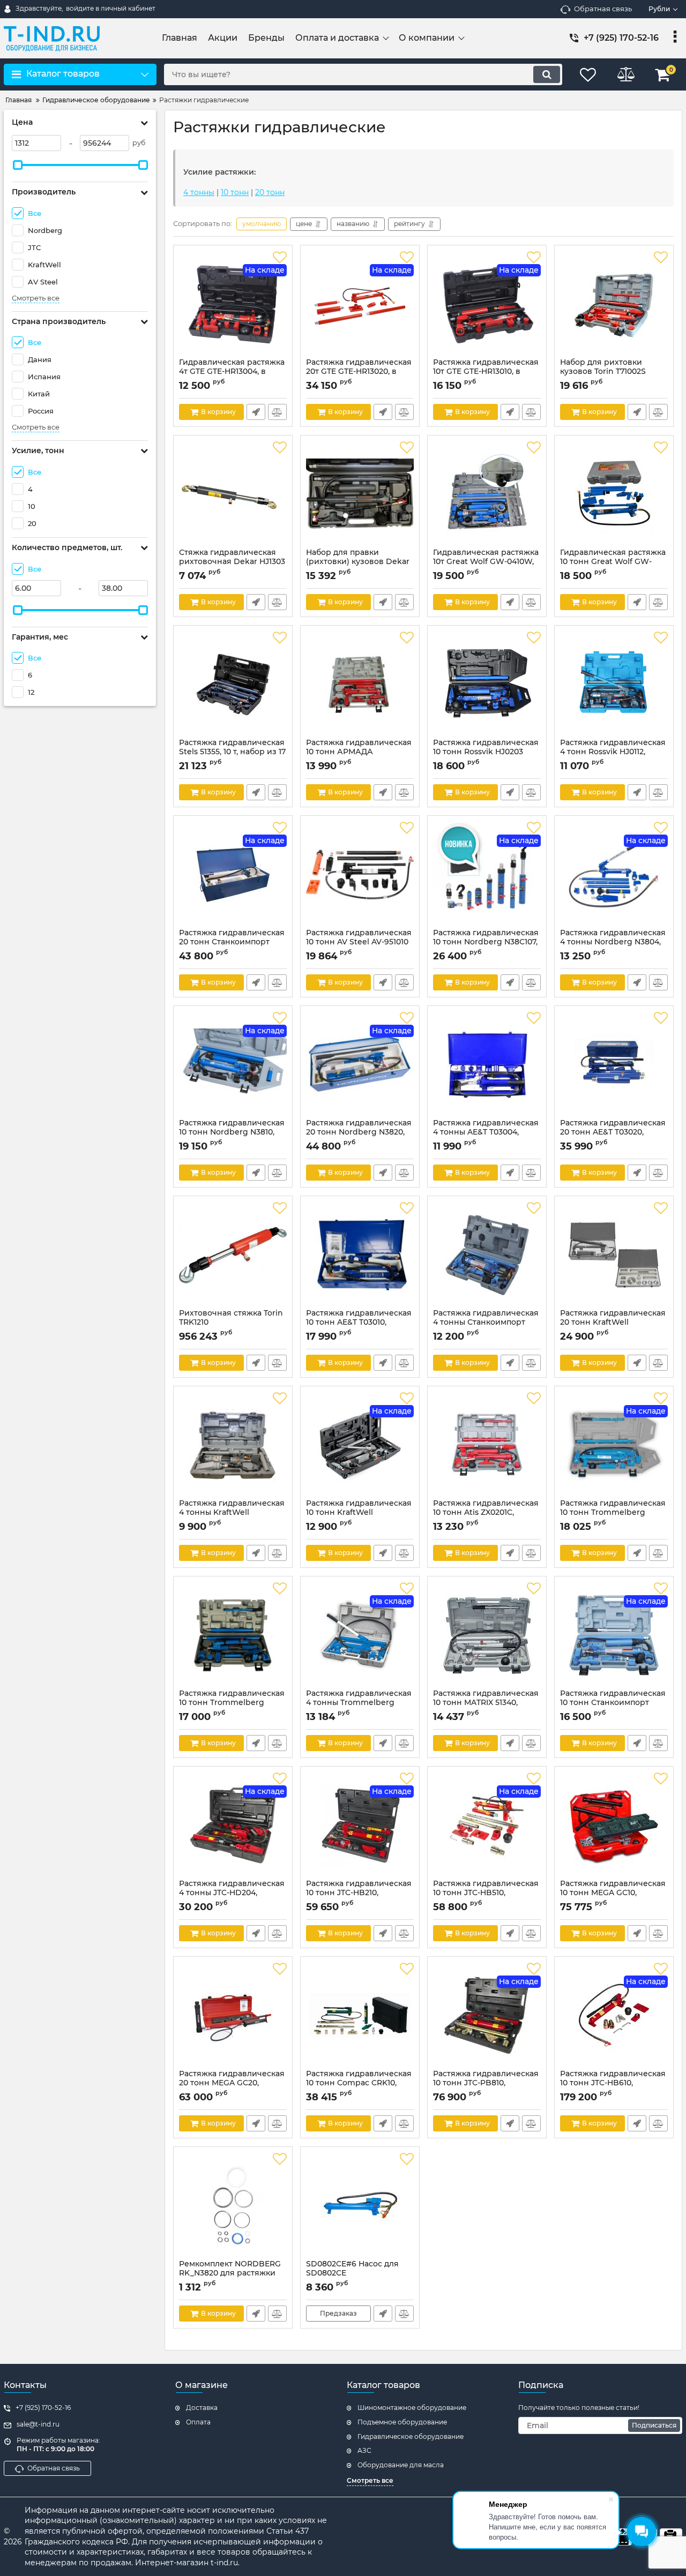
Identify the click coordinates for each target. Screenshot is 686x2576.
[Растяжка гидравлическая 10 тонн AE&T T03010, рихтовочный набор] (360, 1255)
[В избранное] (280, 258)
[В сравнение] (277, 412)
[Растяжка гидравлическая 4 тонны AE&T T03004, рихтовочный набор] (487, 1065)
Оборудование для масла (401, 2465)
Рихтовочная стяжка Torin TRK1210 (231, 1323)
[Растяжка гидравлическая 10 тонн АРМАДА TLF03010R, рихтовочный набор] (360, 685)
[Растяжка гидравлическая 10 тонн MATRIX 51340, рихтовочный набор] (487, 1635)
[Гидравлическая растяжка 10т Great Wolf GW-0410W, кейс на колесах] (487, 494)
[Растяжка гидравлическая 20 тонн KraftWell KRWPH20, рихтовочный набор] (614, 1255)
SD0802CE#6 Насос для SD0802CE (352, 2273)
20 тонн (270, 192)
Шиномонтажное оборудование (412, 2408)
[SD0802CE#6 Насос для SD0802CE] (360, 2206)
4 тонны (199, 192)
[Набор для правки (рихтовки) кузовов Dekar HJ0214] (360, 494)
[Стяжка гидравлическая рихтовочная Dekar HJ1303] (233, 494)
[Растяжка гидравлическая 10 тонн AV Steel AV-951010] (360, 875)
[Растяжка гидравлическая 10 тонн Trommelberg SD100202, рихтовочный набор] (233, 1635)
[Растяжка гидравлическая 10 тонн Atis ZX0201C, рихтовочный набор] (487, 1445)
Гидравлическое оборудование (411, 2436)
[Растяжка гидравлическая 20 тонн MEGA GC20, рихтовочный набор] (233, 2016)
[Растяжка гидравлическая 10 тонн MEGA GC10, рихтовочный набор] (614, 1826)
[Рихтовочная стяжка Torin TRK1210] (233, 1255)
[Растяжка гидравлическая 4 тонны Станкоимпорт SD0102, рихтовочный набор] (487, 1255)
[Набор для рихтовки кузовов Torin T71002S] (614, 304)
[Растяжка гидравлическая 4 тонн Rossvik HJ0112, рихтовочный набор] (614, 685)
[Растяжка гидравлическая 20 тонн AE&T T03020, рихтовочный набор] (614, 1065)
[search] (547, 74)
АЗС (364, 2450)
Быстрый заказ (256, 412)
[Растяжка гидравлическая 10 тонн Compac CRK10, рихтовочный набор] (360, 2016)
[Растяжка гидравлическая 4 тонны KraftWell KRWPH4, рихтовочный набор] (233, 1445)
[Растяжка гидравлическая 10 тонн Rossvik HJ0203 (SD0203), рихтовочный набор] (487, 685)
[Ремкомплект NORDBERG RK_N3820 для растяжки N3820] (233, 2206)
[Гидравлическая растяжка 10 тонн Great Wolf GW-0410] (614, 494)
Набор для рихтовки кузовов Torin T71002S (603, 372)
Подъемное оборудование (402, 2422)
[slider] (18, 165)
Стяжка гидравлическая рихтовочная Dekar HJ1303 (232, 562)
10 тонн (235, 192)
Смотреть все (36, 298)
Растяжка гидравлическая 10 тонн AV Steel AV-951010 (359, 942)
